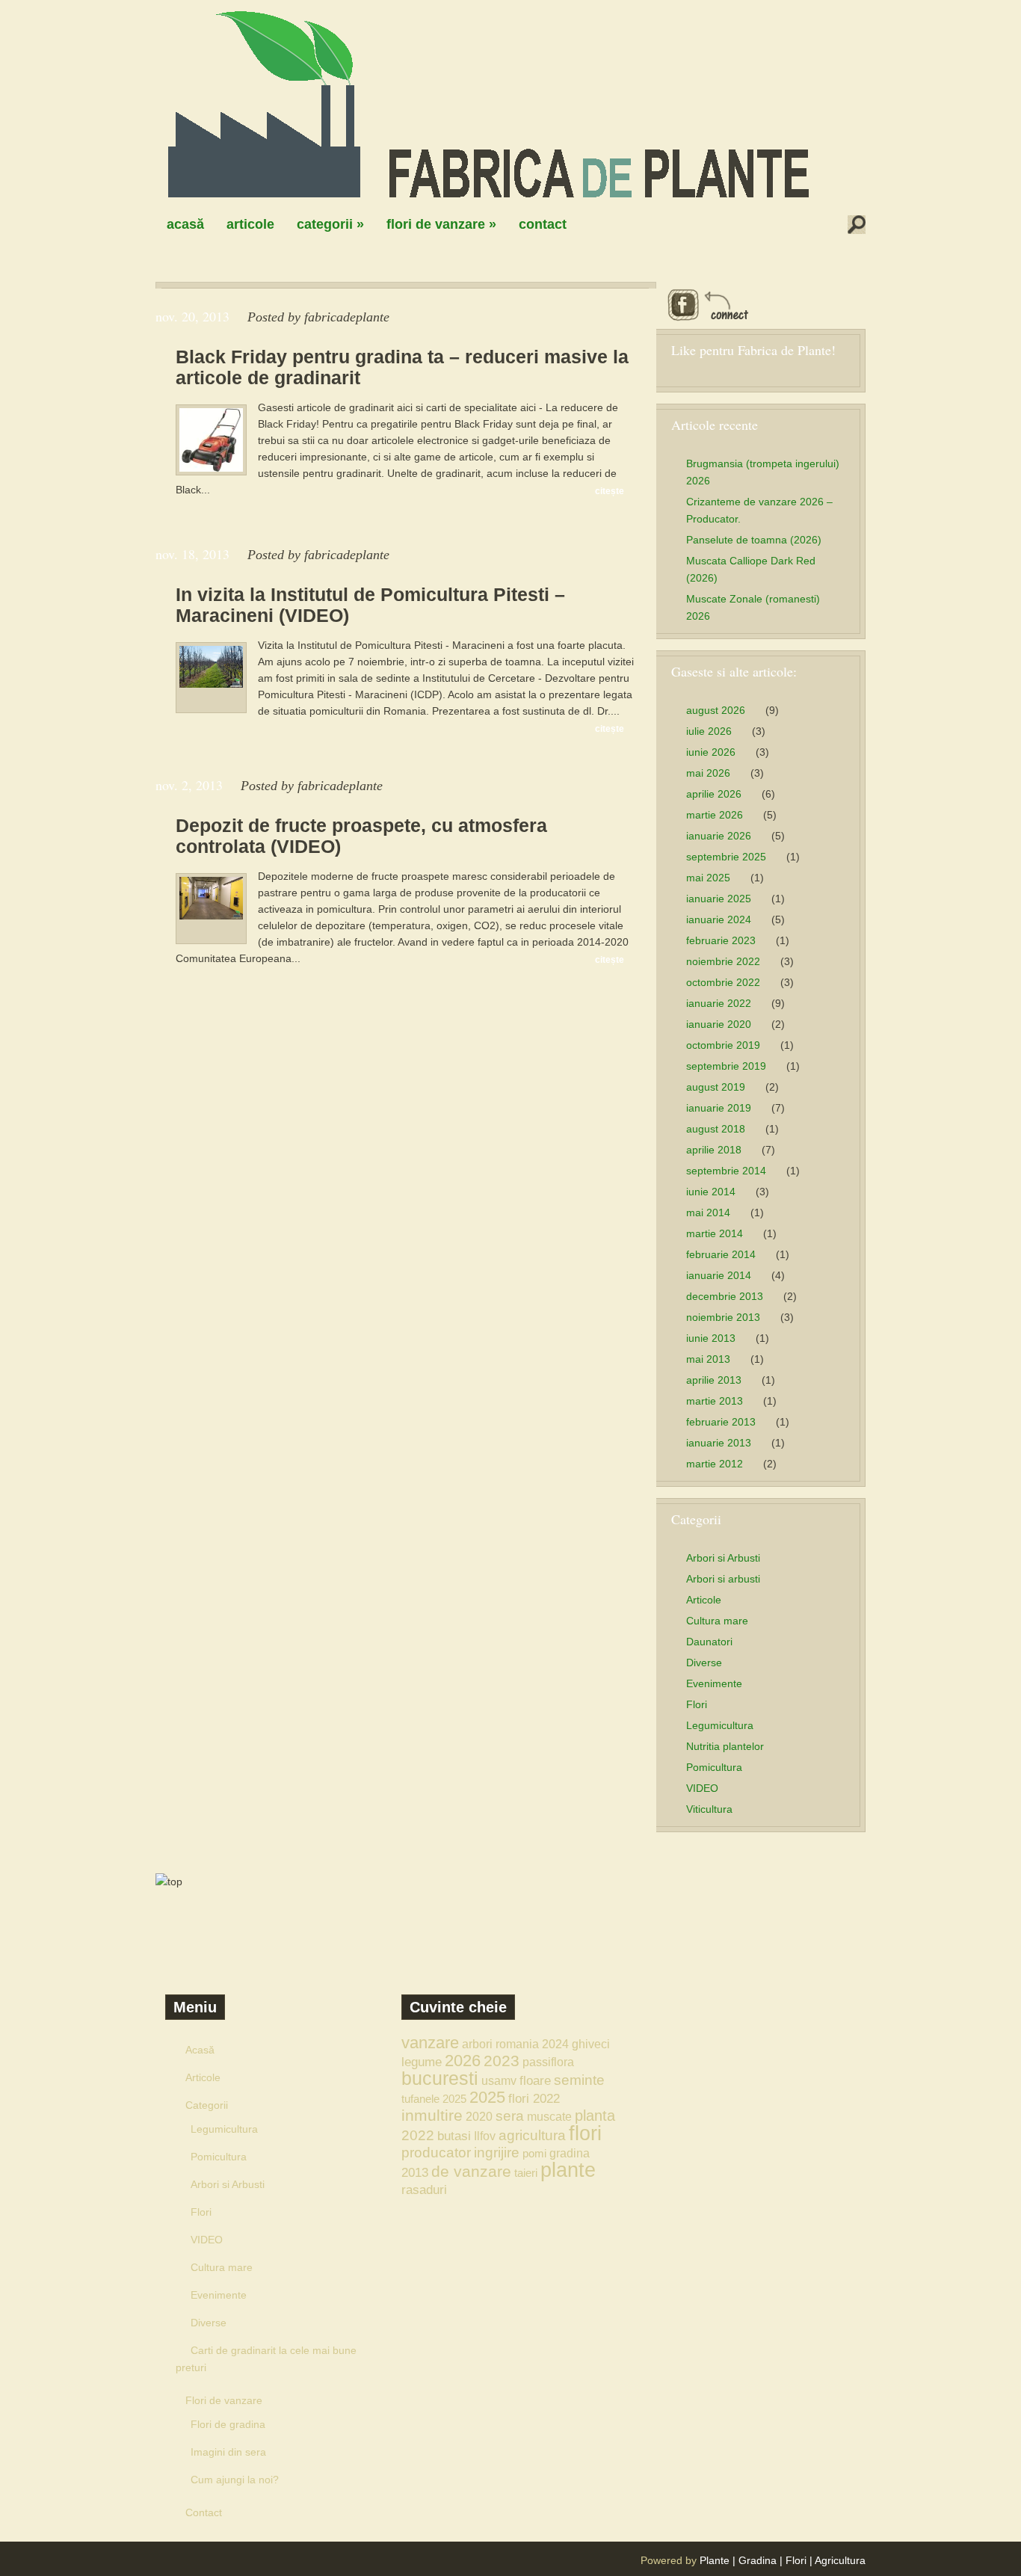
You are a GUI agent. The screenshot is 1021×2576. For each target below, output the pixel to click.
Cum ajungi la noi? (235, 2480)
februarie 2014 (721, 1254)
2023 (502, 2061)
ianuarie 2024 (719, 919)
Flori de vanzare (441, 224)
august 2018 (716, 1129)
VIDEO (702, 1788)
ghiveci (591, 2044)
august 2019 (716, 1087)
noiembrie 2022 (723, 961)
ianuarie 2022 (719, 1003)
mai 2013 (708, 1359)
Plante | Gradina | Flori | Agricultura (783, 2560)
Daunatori (709, 1642)
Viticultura (709, 1809)
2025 (487, 2097)
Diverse (704, 1663)
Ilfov (485, 2136)
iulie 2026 (709, 731)
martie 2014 (715, 1233)
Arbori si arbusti (723, 1579)
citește (610, 491)
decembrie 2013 (725, 1296)
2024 (555, 2044)
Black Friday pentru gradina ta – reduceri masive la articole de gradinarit (402, 367)
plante (568, 2170)
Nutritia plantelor (725, 1746)
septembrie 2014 (726, 1171)
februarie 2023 (721, 940)
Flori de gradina (228, 2424)
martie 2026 (715, 815)
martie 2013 (715, 1401)
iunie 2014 (711, 1192)
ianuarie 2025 (719, 899)
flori (585, 2133)
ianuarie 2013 (719, 1443)
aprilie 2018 (714, 1150)
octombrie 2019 (723, 1045)
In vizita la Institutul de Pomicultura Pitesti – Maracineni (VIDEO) (370, 605)
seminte (579, 2080)
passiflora (548, 2062)
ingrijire (497, 2153)
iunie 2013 (711, 1338)
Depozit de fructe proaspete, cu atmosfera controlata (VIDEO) (361, 836)
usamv (499, 2080)
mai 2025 (708, 878)
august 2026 (716, 710)
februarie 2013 (721, 1422)
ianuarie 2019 (719, 1108)
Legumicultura (720, 1725)
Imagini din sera (228, 2452)
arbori (477, 2044)
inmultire (432, 2115)
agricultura (532, 2135)
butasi (454, 2136)
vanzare (430, 2043)
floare (535, 2080)
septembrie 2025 (726, 857)
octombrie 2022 (723, 982)
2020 (479, 2116)
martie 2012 (715, 1464)
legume (422, 2062)
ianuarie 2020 (719, 1024)
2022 (418, 2135)
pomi (534, 2153)
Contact (543, 224)
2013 (415, 2172)
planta (595, 2116)
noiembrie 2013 (723, 1317)
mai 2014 (708, 1212)
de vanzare (471, 2171)
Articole (250, 224)
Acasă (185, 224)
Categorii (330, 224)
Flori (697, 1704)
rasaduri (424, 2190)
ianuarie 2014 (719, 1275)
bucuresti (440, 2079)
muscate (549, 2116)
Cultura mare (717, 1621)
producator (436, 2153)
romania (517, 2044)
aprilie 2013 (714, 1380)
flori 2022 (534, 2098)
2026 (463, 2061)
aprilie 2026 (714, 794)
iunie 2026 (711, 752)
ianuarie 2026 (719, 836)
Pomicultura (714, 1767)
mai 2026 (708, 773)
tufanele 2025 (434, 2099)
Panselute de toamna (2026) (754, 540)
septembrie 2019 (726, 1066)
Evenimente (714, 1683)
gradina (570, 2153)
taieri (526, 2173)
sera (510, 2116)
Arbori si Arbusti (723, 1558)
